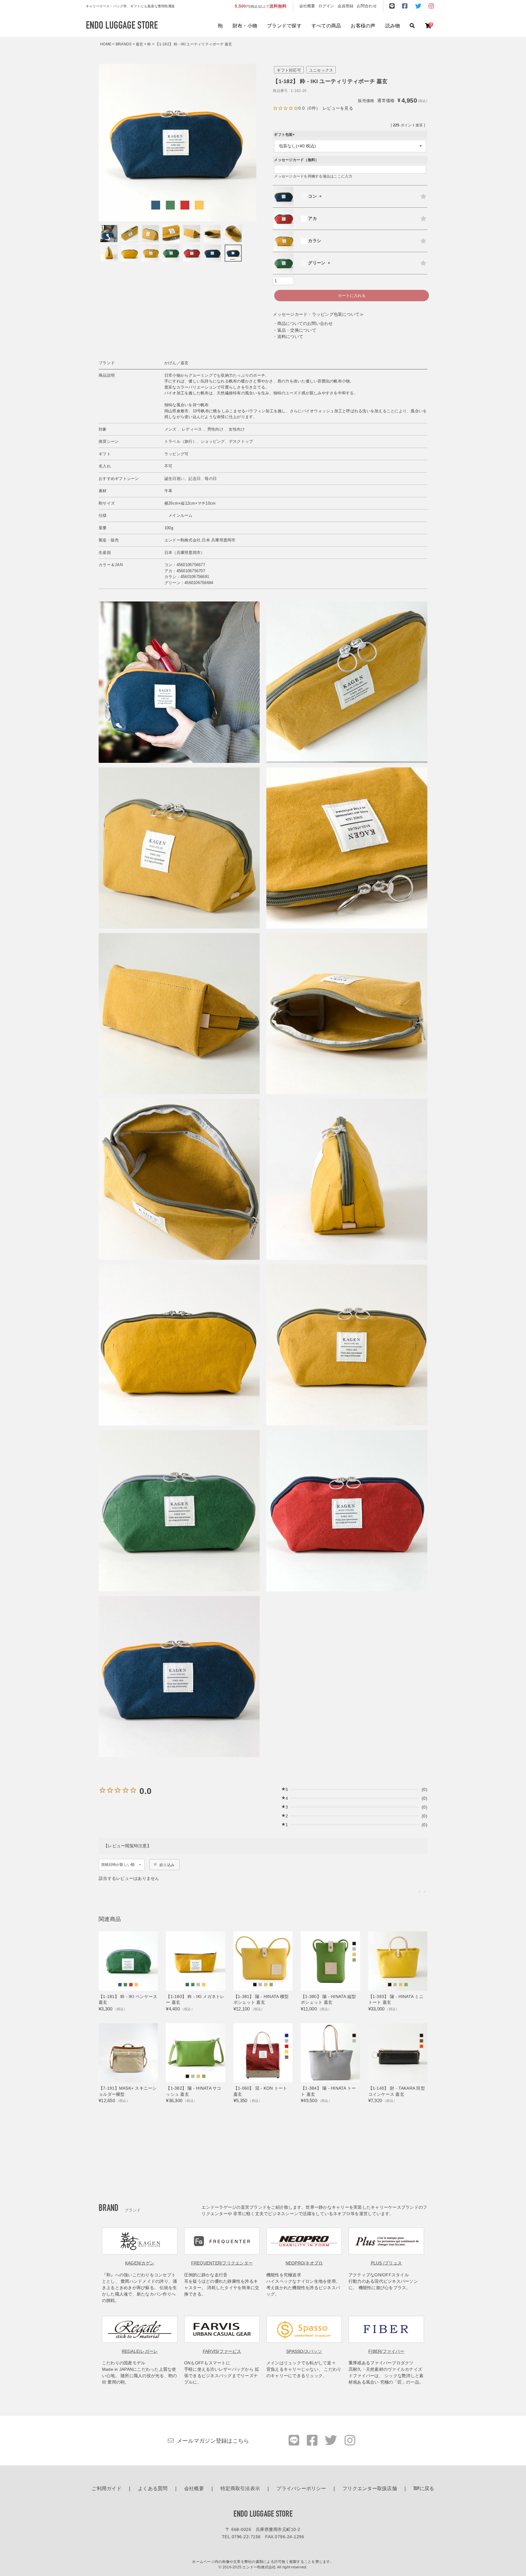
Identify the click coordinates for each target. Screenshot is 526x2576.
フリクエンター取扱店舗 (370, 2489)
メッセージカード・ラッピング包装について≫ (318, 314)
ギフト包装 (285, 135)
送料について (290, 337)
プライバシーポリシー (301, 2489)
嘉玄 (140, 44)
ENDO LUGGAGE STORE (263, 2514)
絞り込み (167, 1865)
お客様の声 (363, 26)
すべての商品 (326, 26)
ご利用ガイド (107, 2489)
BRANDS (124, 44)
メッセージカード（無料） (296, 160)
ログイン (326, 6)
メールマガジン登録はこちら (213, 2441)
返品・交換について (297, 330)
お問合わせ (367, 6)
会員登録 (346, 6)
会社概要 (307, 6)
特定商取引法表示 (240, 2489)
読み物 (393, 26)
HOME (106, 44)
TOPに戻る (424, 2489)
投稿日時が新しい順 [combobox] (118, 1865)
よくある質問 (153, 2489)
